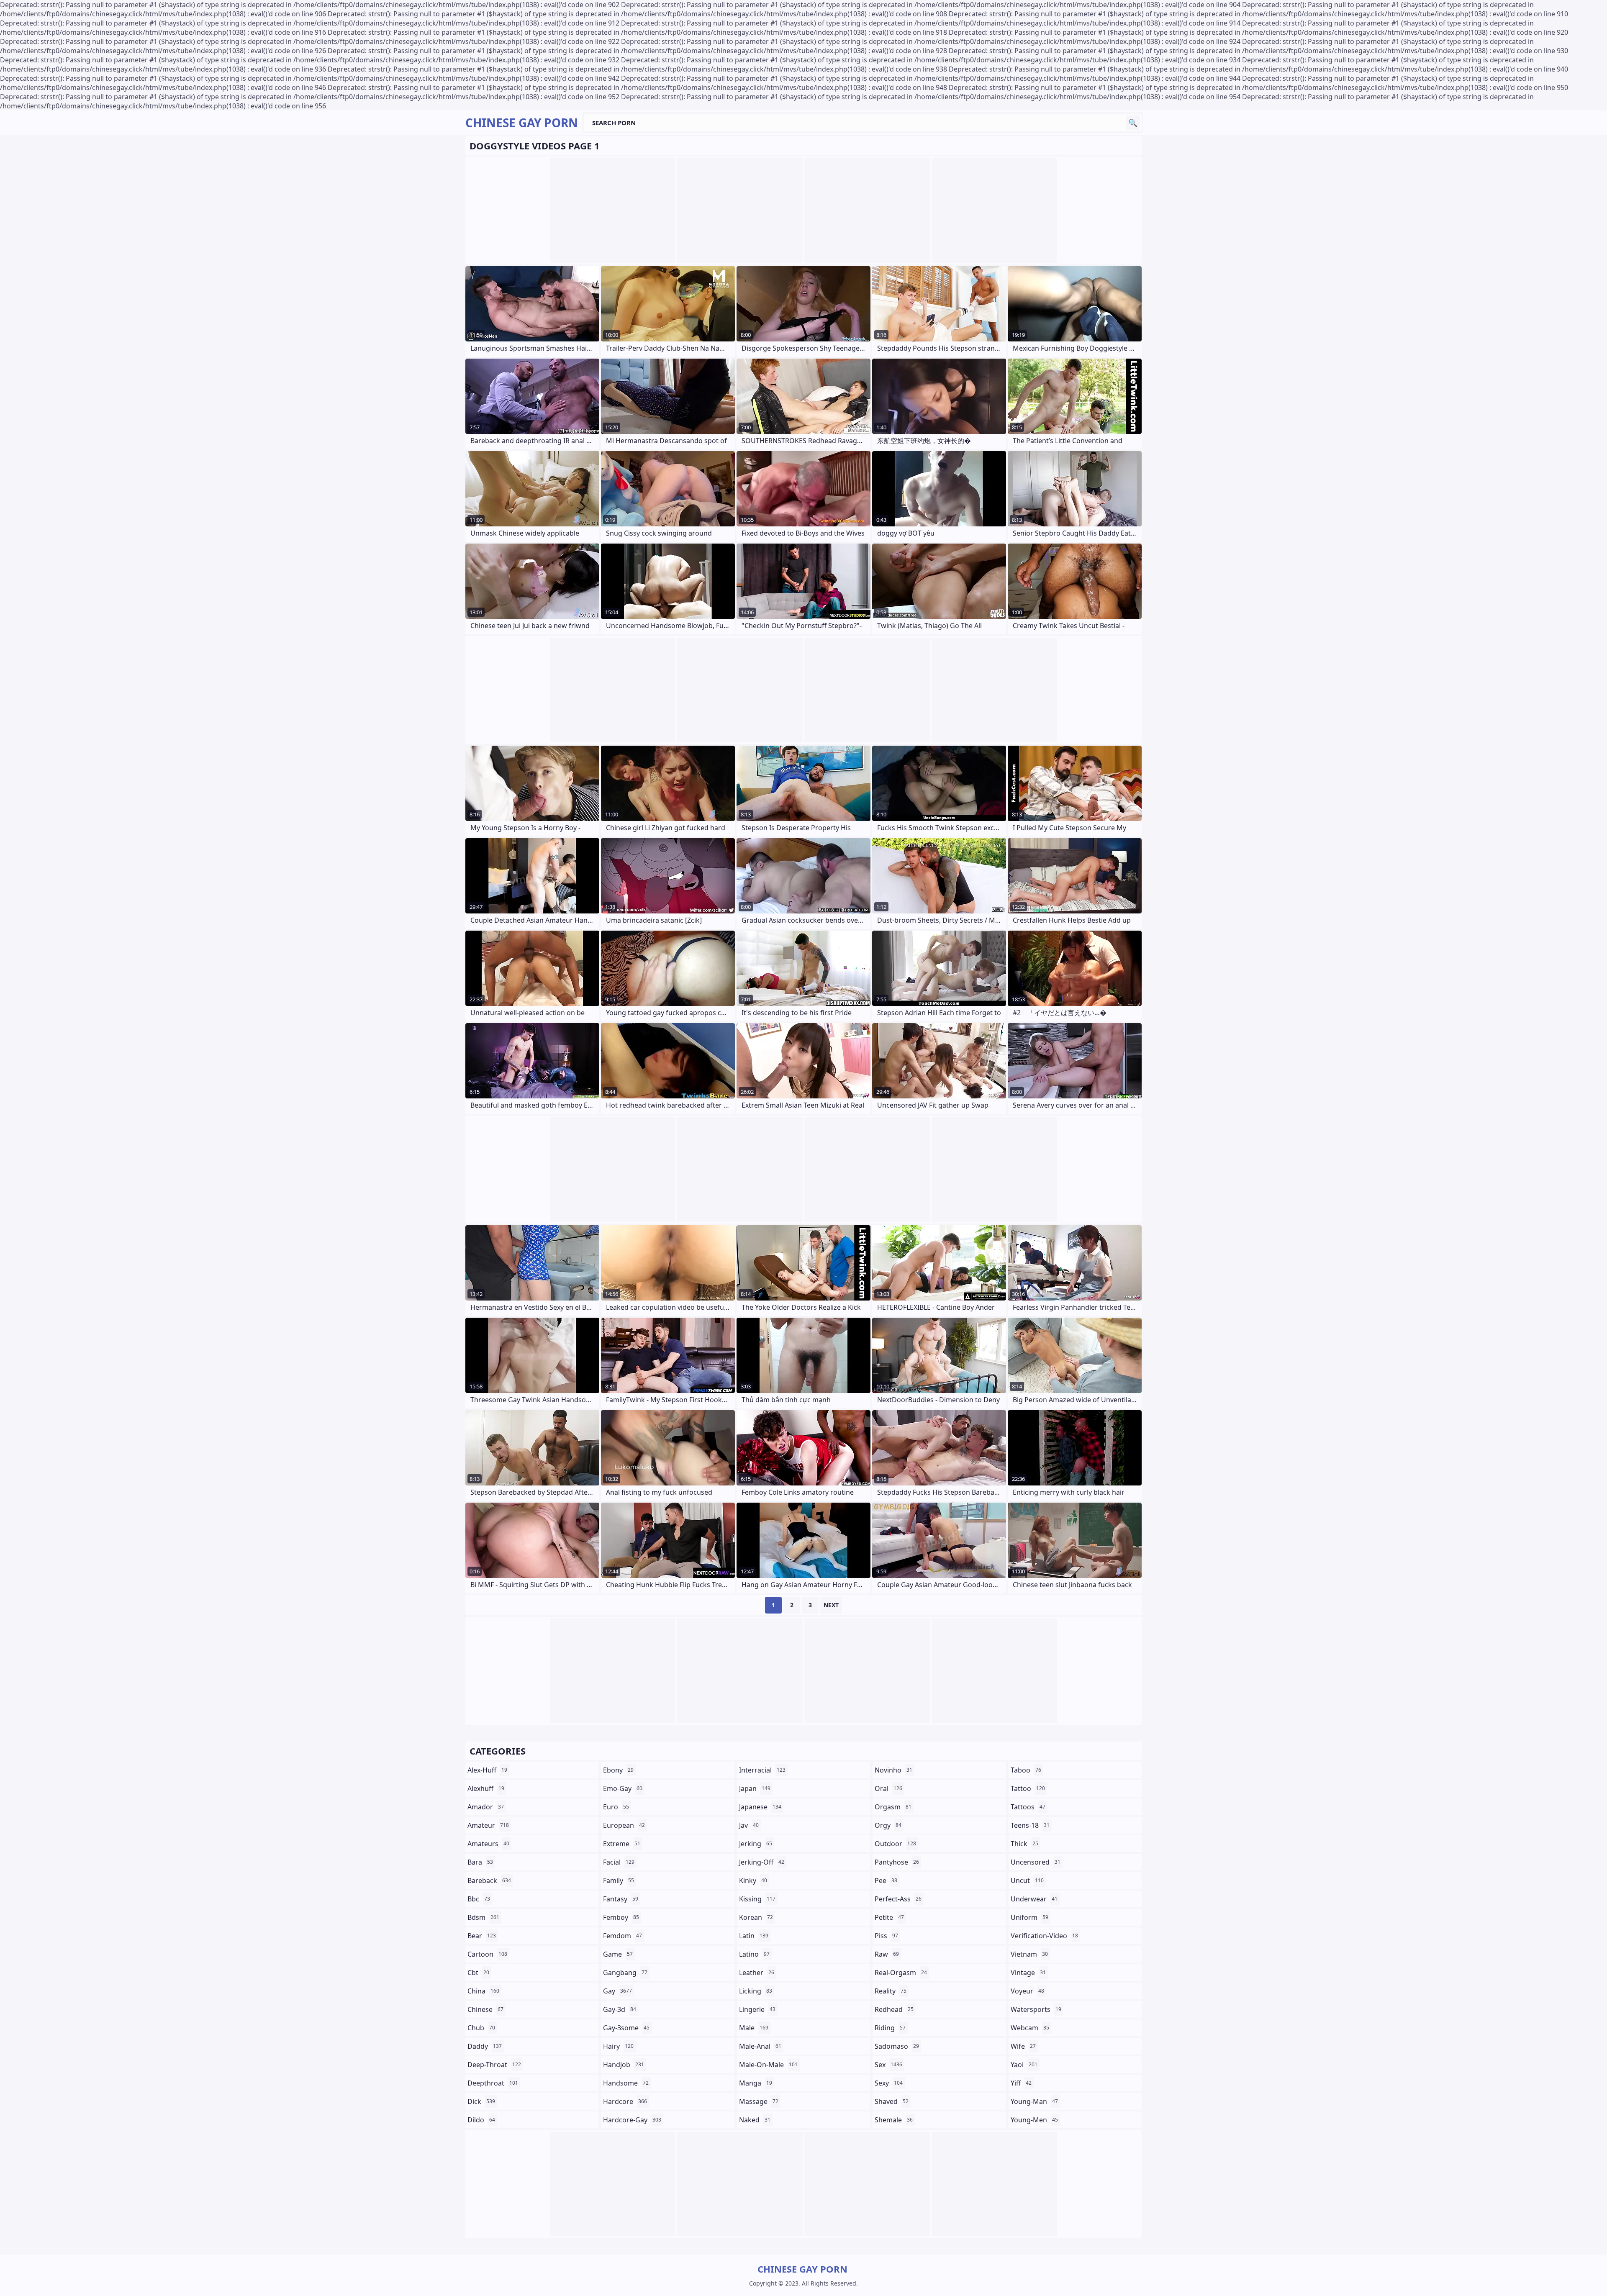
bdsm (483, 1917)
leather (757, 1973)
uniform (1029, 1917)
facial (619, 1862)
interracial (762, 1770)
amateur (488, 1825)
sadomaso (897, 2046)
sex (888, 2065)
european (624, 1825)
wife (1023, 2046)
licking (756, 1991)
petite (889, 1917)
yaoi (1024, 2065)
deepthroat (493, 2083)
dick (481, 2101)
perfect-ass (898, 1899)
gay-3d (620, 2009)
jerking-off (762, 1862)
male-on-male (768, 2065)
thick (1024, 1844)
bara (480, 1862)
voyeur (1027, 1991)
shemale (894, 2120)
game (618, 1954)
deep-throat (494, 2065)
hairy (618, 2046)
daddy (485, 2046)
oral (888, 1788)
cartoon (487, 1954)
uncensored (1036, 1862)
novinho (893, 1770)
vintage (1028, 1973)
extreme (622, 1844)
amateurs (488, 1844)
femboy (621, 1917)
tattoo (1028, 1788)
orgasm (893, 1807)
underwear (1034, 1899)
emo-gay (623, 1788)
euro (616, 1807)
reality (891, 1991)
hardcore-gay (632, 2120)
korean (756, 1917)
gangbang (625, 1973)
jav (749, 1825)
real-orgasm (901, 1973)
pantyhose (897, 1862)
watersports (1036, 2009)
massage (759, 2101)
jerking (756, 1844)
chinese (485, 2009)
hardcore (625, 2101)
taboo (1026, 1770)
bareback (489, 1880)
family (619, 1880)
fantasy (621, 1899)
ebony (618, 1770)
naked (755, 2120)
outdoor (895, 1844)
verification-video (1044, 1936)
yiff (1021, 2083)
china (483, 1991)
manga (756, 2083)
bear (482, 1936)
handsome (626, 2083)
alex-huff (487, 1770)
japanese (760, 1807)
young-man (1034, 2101)
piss (886, 1936)
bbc (479, 1899)
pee (886, 1880)
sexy (889, 2083)
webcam (1030, 2028)
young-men (1034, 2120)
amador (486, 1807)
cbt (478, 1973)
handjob (624, 2065)
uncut (1027, 1880)
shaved (892, 2101)
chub (481, 2028)
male (754, 2028)
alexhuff (486, 1788)
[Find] (1133, 123)
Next (831, 1605)
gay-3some (626, 2028)
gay (617, 1991)
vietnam (1029, 1954)
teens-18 (1030, 1825)
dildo (481, 2120)
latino (754, 1954)
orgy (888, 1825)
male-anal (760, 2046)
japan (755, 1788)
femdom (623, 1936)
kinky (753, 1880)
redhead (894, 2009)
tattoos (1028, 1807)
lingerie (757, 2009)
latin (754, 1936)
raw (887, 1954)
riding (890, 2028)
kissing (757, 1899)
